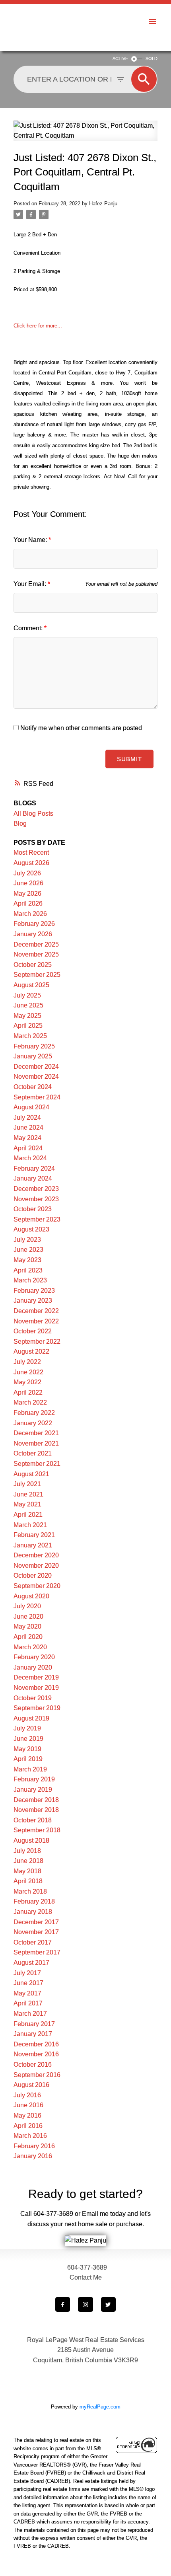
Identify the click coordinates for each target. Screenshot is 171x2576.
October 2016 (33, 2065)
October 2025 (33, 965)
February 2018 (34, 1901)
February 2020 (34, 1657)
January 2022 (33, 1423)
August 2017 (31, 1963)
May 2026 (27, 893)
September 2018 (37, 1830)
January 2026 (33, 934)
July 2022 (27, 1362)
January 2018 (33, 1912)
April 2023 (28, 1270)
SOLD (152, 58)
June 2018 (28, 1861)
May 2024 (27, 1138)
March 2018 (30, 1891)
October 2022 (33, 1331)
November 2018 (36, 1810)
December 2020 (36, 1555)
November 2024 (36, 1077)
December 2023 (36, 1189)
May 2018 (27, 1871)
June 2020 (28, 1616)
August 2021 (31, 1474)
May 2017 (27, 1993)
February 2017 (34, 2024)
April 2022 (28, 1392)
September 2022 (37, 1342)
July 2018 (27, 1851)
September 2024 (37, 1097)
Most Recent (31, 852)
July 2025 (27, 995)
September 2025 (37, 975)
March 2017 (30, 2014)
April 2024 (28, 1148)
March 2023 (30, 1280)
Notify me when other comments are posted (80, 728)
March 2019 (30, 1769)
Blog (20, 823)
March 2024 (30, 1158)
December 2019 (36, 1677)
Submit (129, 759)
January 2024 (33, 1178)
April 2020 (28, 1637)
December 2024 (36, 1067)
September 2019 (37, 1708)
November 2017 (36, 1932)
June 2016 (28, 2105)
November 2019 (36, 1688)
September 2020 (37, 1586)
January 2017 (33, 2034)
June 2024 (28, 1127)
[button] (63, 2304)
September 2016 (37, 2075)
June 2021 (28, 1494)
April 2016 (28, 2126)
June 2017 (28, 1983)
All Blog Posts (33, 814)
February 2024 (34, 1168)
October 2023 (33, 1209)
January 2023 (33, 1301)
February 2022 (34, 1413)
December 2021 (36, 1433)
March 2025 (30, 1036)
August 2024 (31, 1107)
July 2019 (27, 1728)
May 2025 (27, 1016)
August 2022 (31, 1351)
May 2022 (27, 1382)
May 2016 (27, 2115)
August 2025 (31, 985)
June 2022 (28, 1372)
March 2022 (30, 1402)
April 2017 (28, 2003)
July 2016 (27, 2095)
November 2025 (36, 954)
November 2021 (36, 1443)
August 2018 (31, 1840)
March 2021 (30, 1525)
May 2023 (27, 1260)
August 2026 (31, 863)
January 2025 (33, 1056)
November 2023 (36, 1199)
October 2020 (33, 1575)
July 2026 (27, 873)
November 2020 (36, 1566)
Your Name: (31, 540)
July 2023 (27, 1240)
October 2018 (33, 1820)
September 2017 (37, 1952)
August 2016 (31, 2085)
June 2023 (28, 1250)
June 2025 (28, 1005)
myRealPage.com (100, 2407)
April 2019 (28, 1759)
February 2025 (34, 1046)
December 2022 (36, 1311)
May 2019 (27, 1749)
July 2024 (27, 1118)
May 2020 (27, 1626)
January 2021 (33, 1545)
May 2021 (27, 1504)
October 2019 (33, 1698)
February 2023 (34, 1291)
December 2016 (36, 2044)
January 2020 (33, 1667)
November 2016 (36, 2054)
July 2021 (27, 1484)
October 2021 (33, 1453)
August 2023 (31, 1229)
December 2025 (36, 944)
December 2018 (36, 1800)
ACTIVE (120, 58)
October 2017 (33, 1942)
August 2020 (31, 1596)
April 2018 (28, 1881)
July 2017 (27, 1973)
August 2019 (31, 1718)
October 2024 (33, 1087)
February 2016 (34, 2146)
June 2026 (28, 883)
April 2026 (28, 903)
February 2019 (34, 1779)
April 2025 (28, 1026)
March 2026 (30, 914)
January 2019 (33, 1790)
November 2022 (36, 1321)
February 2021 (34, 1535)
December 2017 (36, 1922)
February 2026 (34, 924)
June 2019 (28, 1739)
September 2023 (37, 1219)
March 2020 (30, 1647)
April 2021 (28, 1515)
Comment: (29, 628)
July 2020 (27, 1606)
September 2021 (37, 1464)
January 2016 (33, 2156)
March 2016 (30, 2136)
